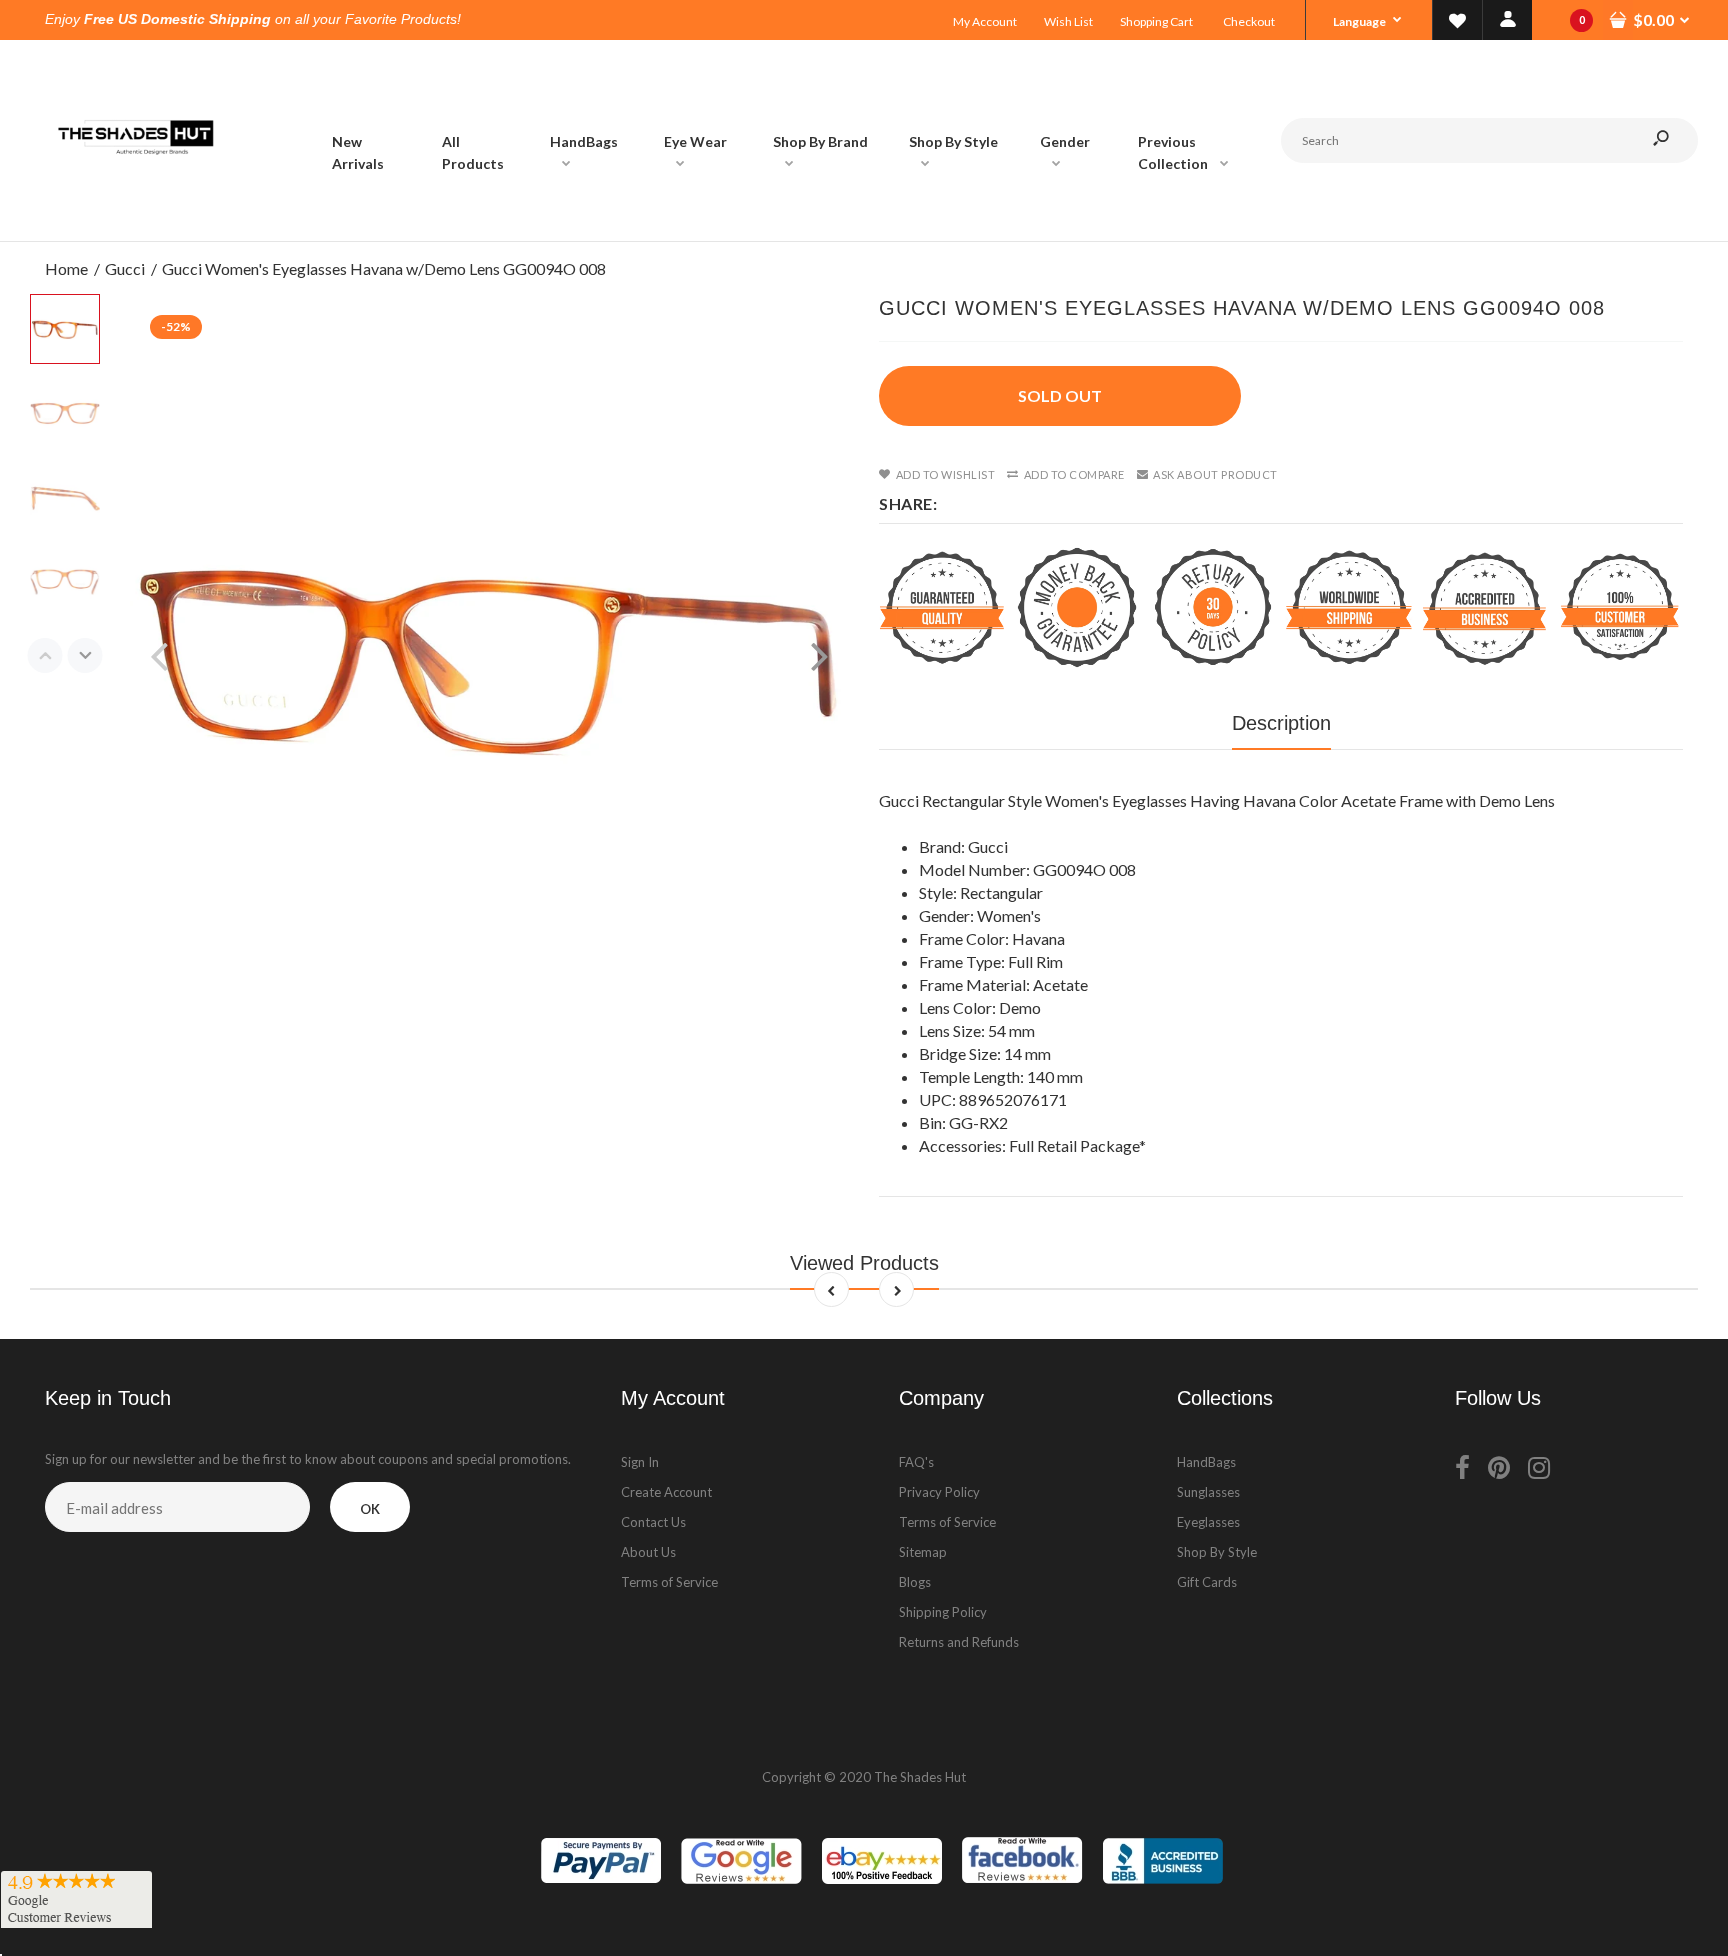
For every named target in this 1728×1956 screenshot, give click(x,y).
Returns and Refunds (959, 1642)
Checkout (1249, 21)
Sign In (640, 1462)
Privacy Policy (939, 1492)
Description (1281, 723)
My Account (985, 21)
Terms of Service (669, 1582)
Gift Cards (1207, 1582)
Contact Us (653, 1522)
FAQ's (916, 1462)
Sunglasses (1208, 1492)
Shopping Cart (1156, 21)
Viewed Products (864, 1263)
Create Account (666, 1492)
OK (370, 1509)
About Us (648, 1552)
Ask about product (1215, 474)
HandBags (1206, 1462)
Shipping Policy (943, 1612)
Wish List (1068, 21)
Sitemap (923, 1552)
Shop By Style (1217, 1552)
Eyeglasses (1208, 1522)
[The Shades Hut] (135, 220)
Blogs (915, 1582)
